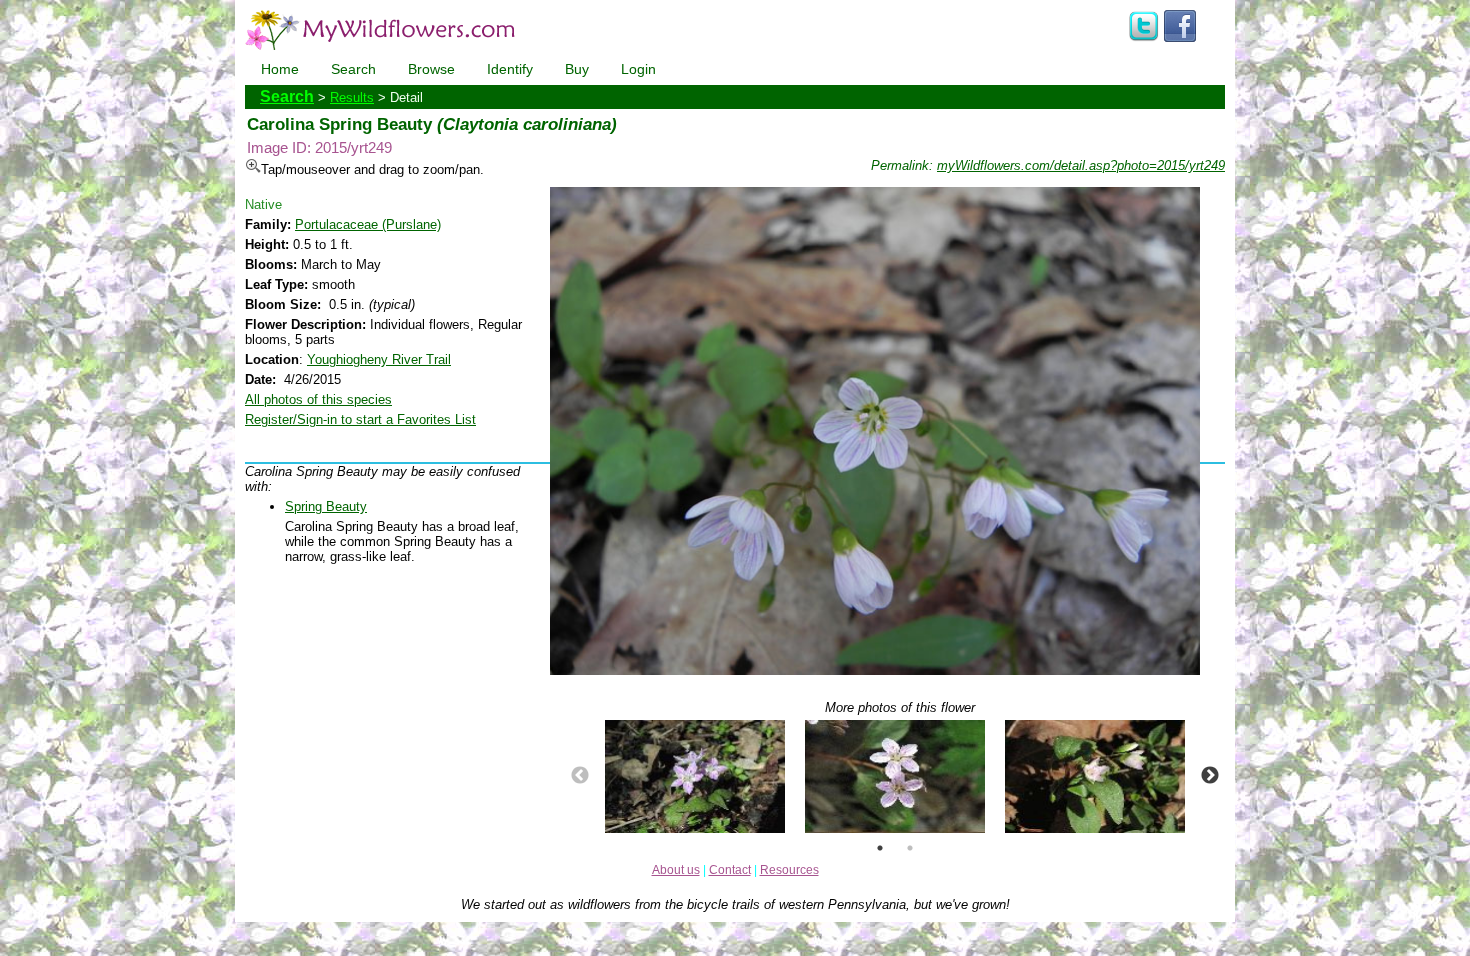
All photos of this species (318, 399)
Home (280, 69)
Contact (730, 870)
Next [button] (1210, 776)
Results (352, 97)
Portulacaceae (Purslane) (368, 224)
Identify (510, 69)
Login (638, 69)
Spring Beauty (326, 506)
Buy (577, 69)
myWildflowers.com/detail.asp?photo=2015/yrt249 (1081, 165)
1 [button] (880, 848)
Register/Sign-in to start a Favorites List (360, 419)
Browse (431, 69)
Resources (789, 870)
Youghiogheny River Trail (379, 359)
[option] (695, 776)
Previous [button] (580, 776)
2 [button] (910, 848)
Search (353, 69)
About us (676, 870)
